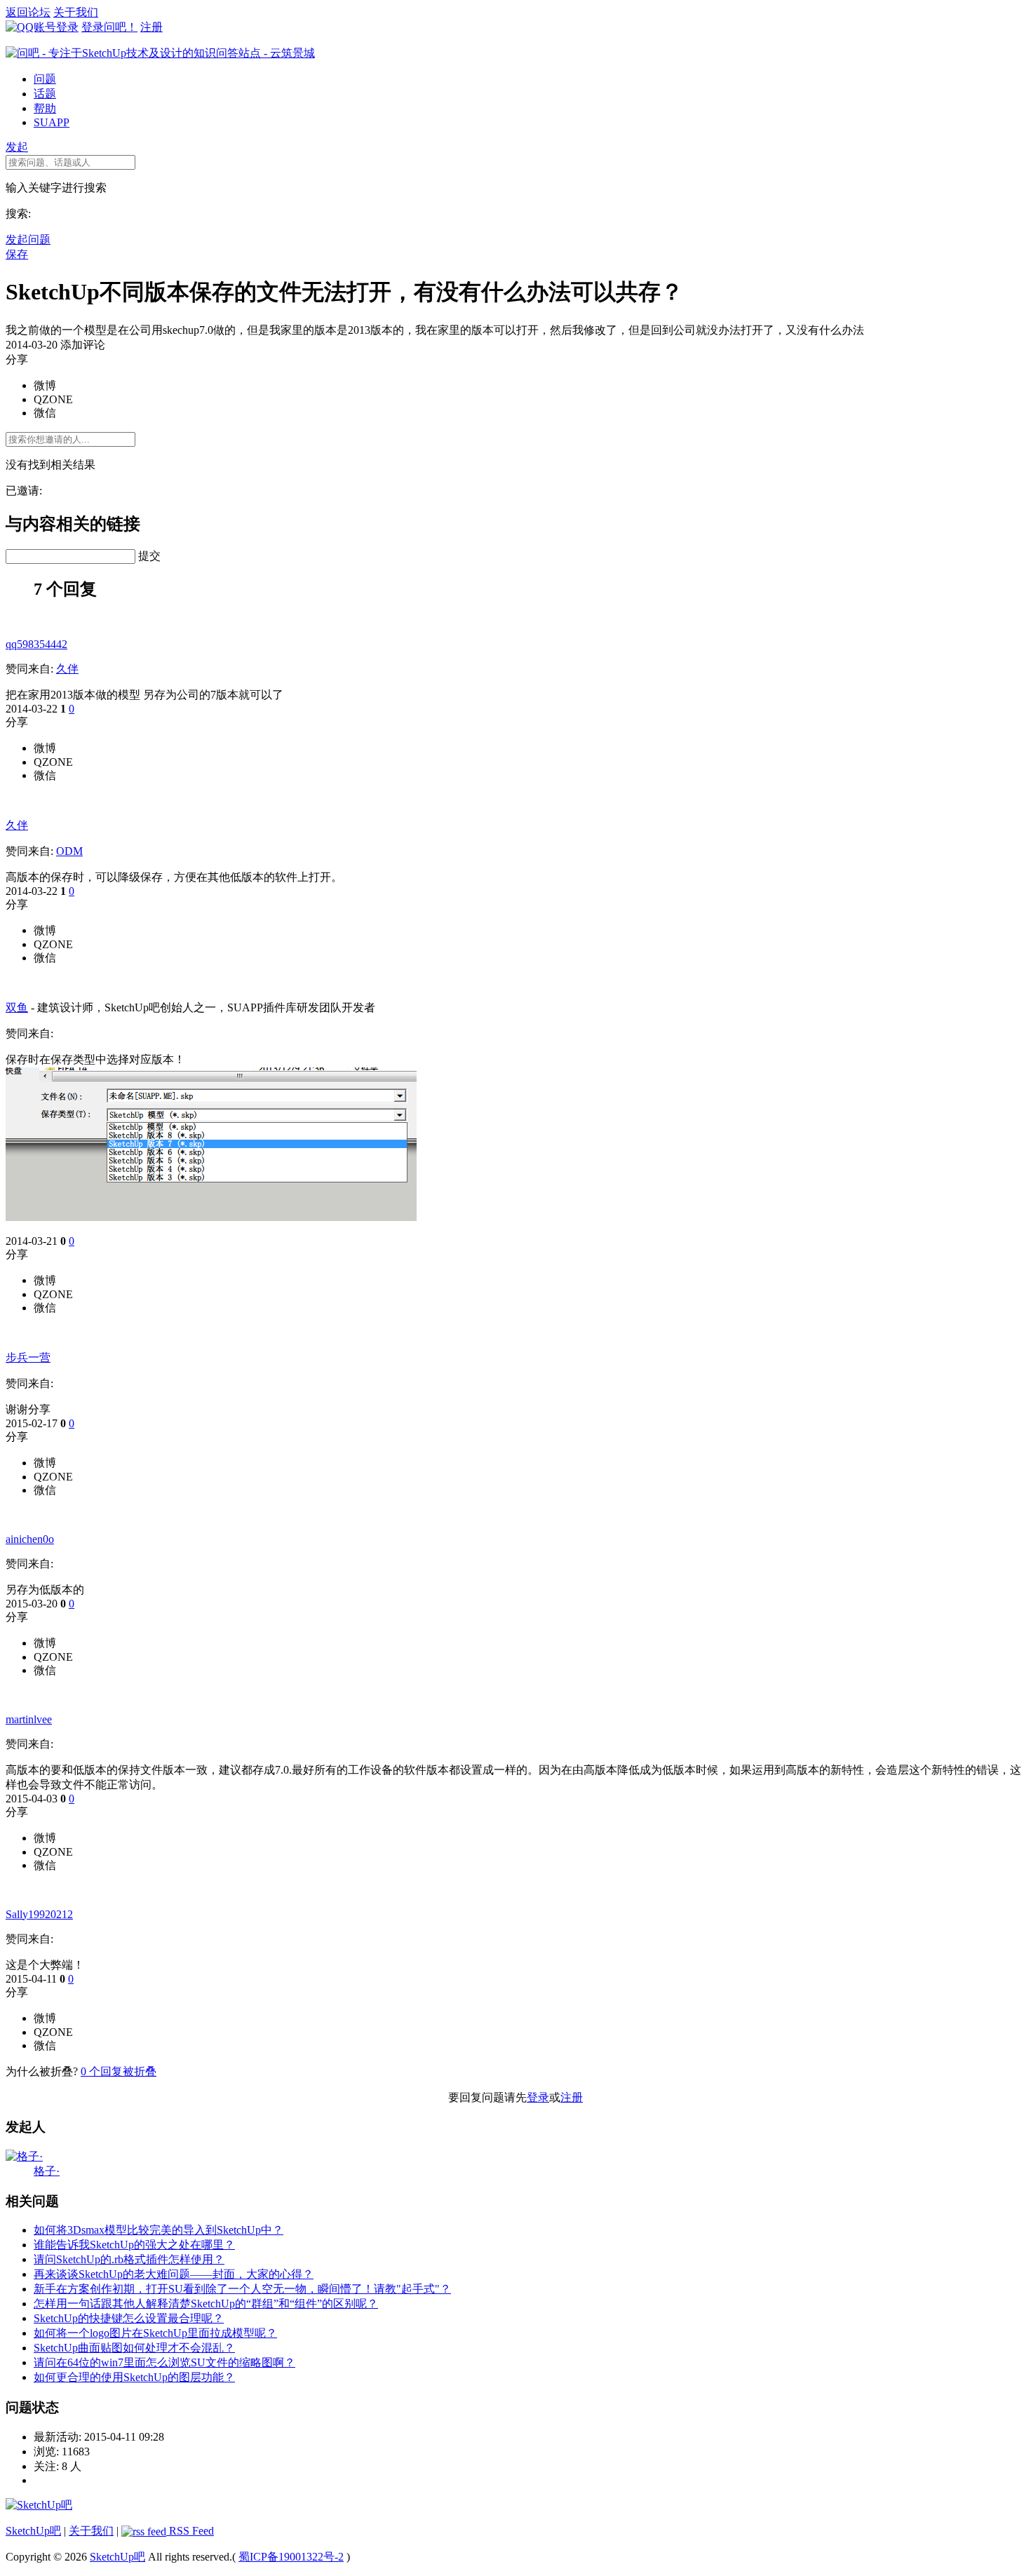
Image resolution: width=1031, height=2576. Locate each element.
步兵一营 (28, 1357)
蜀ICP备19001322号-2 (291, 2557)
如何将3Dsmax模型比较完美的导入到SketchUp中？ (159, 2230)
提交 (149, 556)
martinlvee (29, 1719)
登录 (538, 2097)
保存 (17, 254)
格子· (47, 2171)
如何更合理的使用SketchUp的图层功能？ (134, 2377)
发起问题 (28, 240)
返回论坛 (28, 12)
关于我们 (76, 12)
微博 (45, 385)
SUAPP (52, 122)
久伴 (67, 669)
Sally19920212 (39, 1914)
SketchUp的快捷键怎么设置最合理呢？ (129, 2318)
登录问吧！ (109, 27)
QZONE (53, 399)
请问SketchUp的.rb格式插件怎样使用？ (129, 2259)
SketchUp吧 (33, 2531)
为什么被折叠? (42, 2071)
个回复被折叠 (119, 2071)
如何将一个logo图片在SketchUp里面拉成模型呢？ (155, 2333)
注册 (151, 27)
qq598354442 (36, 644)
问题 (45, 79)
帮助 (45, 108)
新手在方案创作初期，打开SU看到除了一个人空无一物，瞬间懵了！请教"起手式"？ (242, 2289)
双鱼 (17, 1007)
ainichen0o (30, 1539)
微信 (45, 413)
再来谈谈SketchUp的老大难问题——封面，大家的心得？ (174, 2274)
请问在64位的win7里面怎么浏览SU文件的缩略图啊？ (164, 2362)
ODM (69, 851)
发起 (17, 147)
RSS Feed (190, 2531)
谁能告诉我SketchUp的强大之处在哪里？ (134, 2245)
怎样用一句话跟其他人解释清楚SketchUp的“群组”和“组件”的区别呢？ (206, 2304)
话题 (45, 94)
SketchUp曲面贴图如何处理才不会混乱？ (134, 2348)
